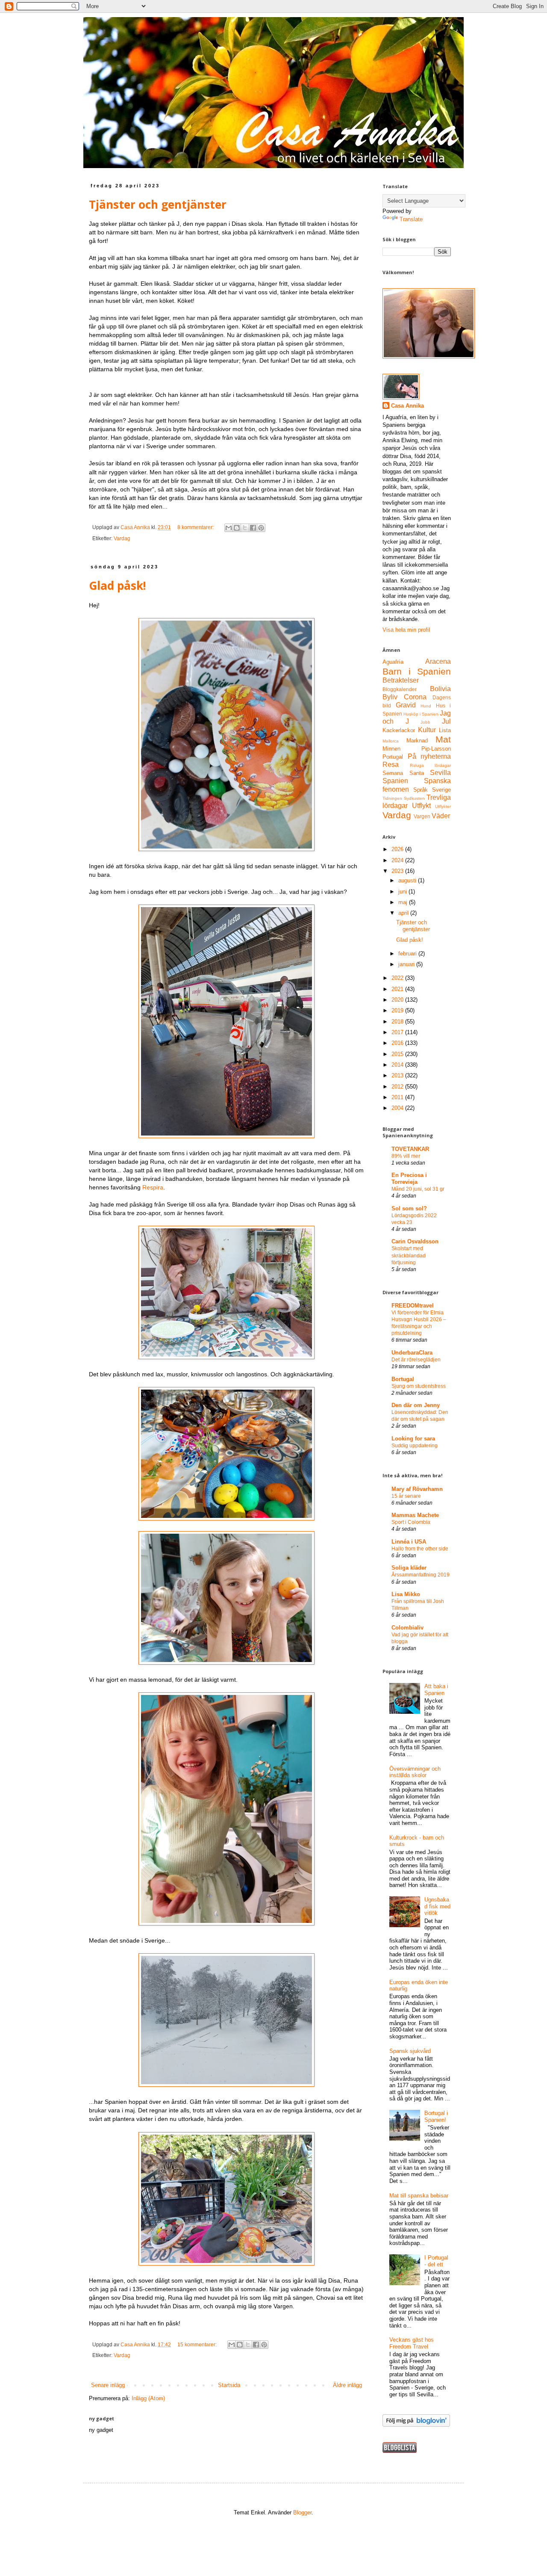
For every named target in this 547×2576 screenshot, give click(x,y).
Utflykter (443, 806)
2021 (398, 989)
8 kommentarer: (196, 527)
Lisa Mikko (406, 1594)
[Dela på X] (245, 528)
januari (407, 964)
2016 (398, 1043)
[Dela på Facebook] (253, 528)
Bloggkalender (400, 689)
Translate (411, 219)
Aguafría (393, 662)
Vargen (422, 816)
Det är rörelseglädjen (416, 1360)
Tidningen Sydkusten (404, 798)
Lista (445, 730)
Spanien (395, 781)
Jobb (425, 722)
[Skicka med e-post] (229, 528)
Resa (391, 765)
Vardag (122, 538)
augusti (408, 880)
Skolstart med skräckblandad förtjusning (409, 1255)
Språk (421, 790)
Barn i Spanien (417, 671)
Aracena (438, 661)
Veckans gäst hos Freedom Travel (412, 2343)
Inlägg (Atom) (148, 2398)
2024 (398, 860)
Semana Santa (403, 773)
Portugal (393, 757)
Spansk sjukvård (410, 2051)
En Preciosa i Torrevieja (409, 1179)
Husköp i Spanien (421, 714)
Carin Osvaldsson (415, 1241)
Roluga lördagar (430, 765)
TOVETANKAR (410, 1149)
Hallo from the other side (420, 1549)
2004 (398, 1108)
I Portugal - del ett (436, 2261)
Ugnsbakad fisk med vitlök (437, 1906)
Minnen (391, 749)
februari (408, 954)
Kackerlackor (399, 730)
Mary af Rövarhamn (417, 1489)
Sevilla (440, 773)
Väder (441, 816)
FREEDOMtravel (413, 1306)
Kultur (427, 730)
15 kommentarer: (198, 2344)
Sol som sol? (409, 1208)
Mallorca (391, 741)
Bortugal (403, 1379)
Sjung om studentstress (419, 1386)
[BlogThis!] (237, 528)
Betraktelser (401, 680)
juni (403, 892)
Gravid (406, 705)
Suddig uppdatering (415, 1446)
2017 (398, 1032)
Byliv (390, 697)
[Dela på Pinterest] (261, 528)
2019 (398, 1010)
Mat (443, 739)
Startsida (229, 2385)
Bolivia (440, 689)
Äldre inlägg (347, 2385)
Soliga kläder (409, 1568)
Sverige (441, 790)
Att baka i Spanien (436, 1690)
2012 (398, 1087)
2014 (398, 1065)
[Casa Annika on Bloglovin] (416, 2425)
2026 (398, 849)
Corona (415, 697)
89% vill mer (406, 1156)
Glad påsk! (118, 586)
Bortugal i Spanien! (436, 2116)
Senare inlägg (108, 2385)
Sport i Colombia (411, 1522)
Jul (446, 721)
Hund (426, 706)
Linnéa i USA (409, 1542)
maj (404, 902)
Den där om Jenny (416, 1405)
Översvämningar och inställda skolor (415, 1772)
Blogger (302, 2512)
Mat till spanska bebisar (419, 2196)
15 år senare (406, 1496)
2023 (398, 871)
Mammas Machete (415, 1515)
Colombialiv (407, 1628)
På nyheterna (429, 756)
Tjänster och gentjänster (158, 204)
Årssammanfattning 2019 (421, 1575)
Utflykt (421, 806)
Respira (153, 1187)
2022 (398, 978)
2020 (398, 1000)
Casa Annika (407, 406)
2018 (398, 1022)
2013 (398, 1075)
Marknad (417, 741)
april (404, 913)
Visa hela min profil (406, 630)
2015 (398, 1054)
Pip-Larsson (436, 749)
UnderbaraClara (412, 1353)
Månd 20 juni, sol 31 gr (418, 1189)
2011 (398, 1097)
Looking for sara (413, 1439)
